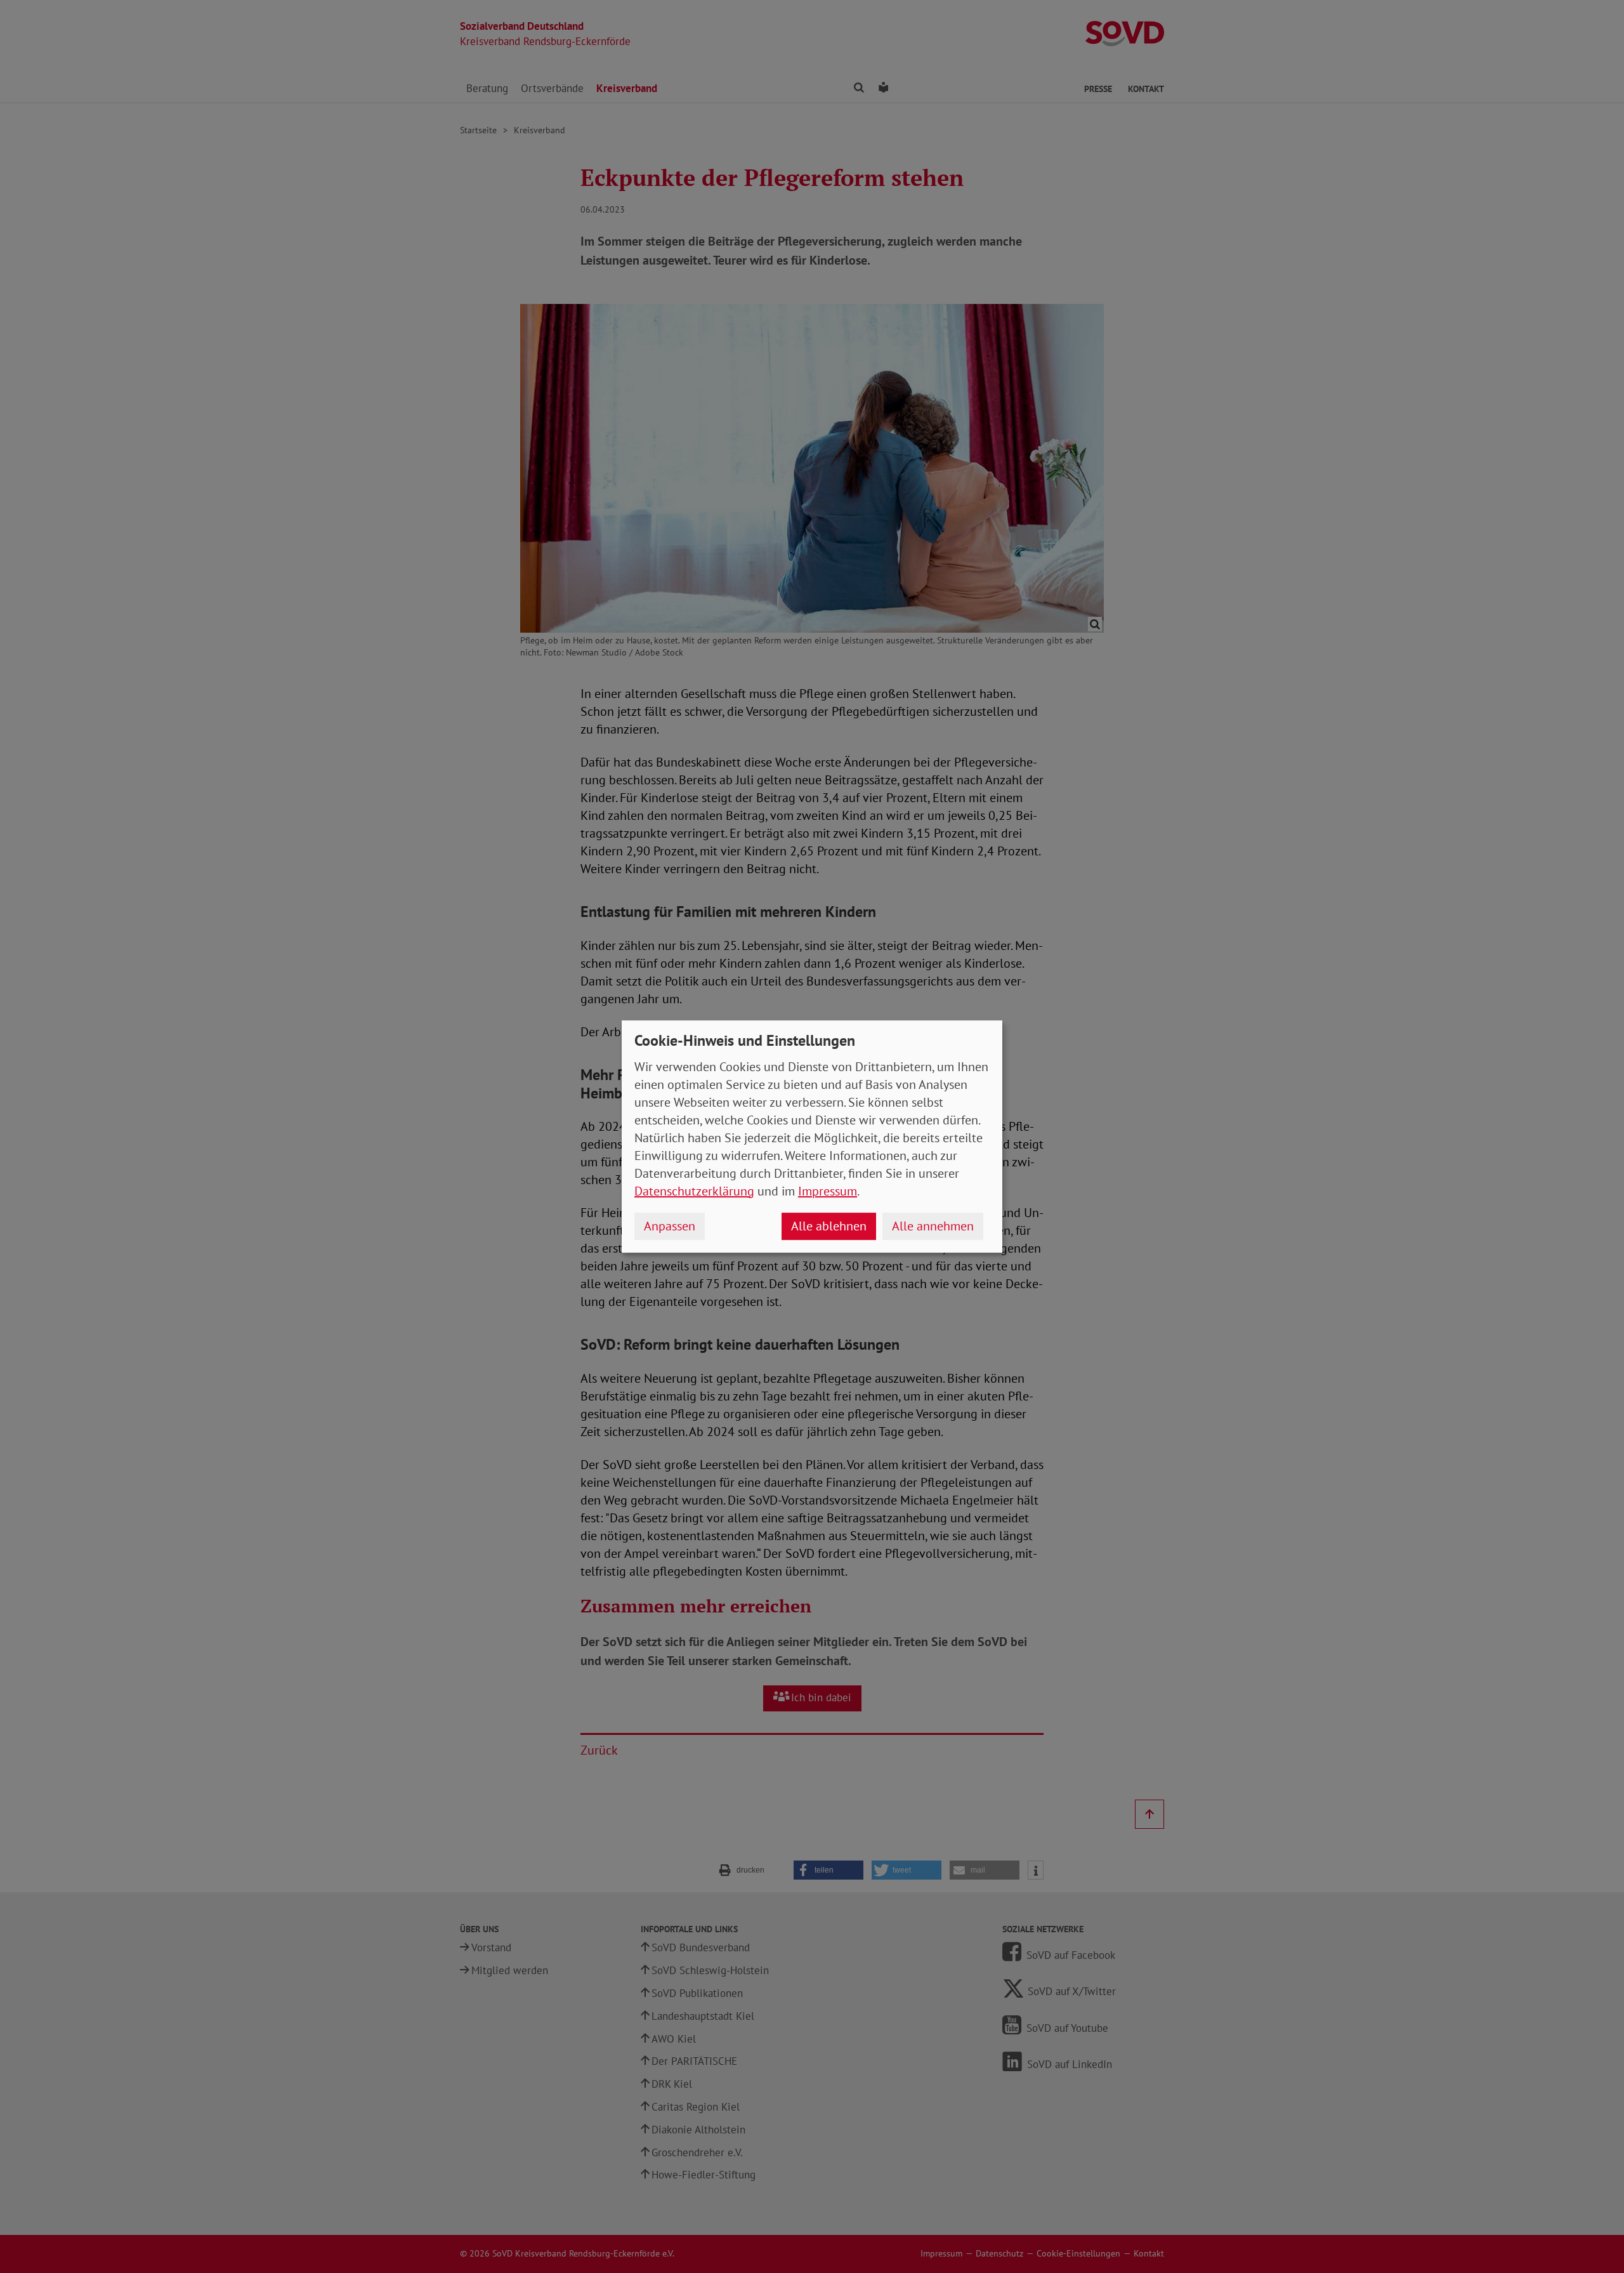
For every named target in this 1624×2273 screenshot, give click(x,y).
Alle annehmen (933, 1226)
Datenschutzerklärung (694, 1191)
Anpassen (670, 1226)
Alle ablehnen (829, 1226)
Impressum (828, 1191)
